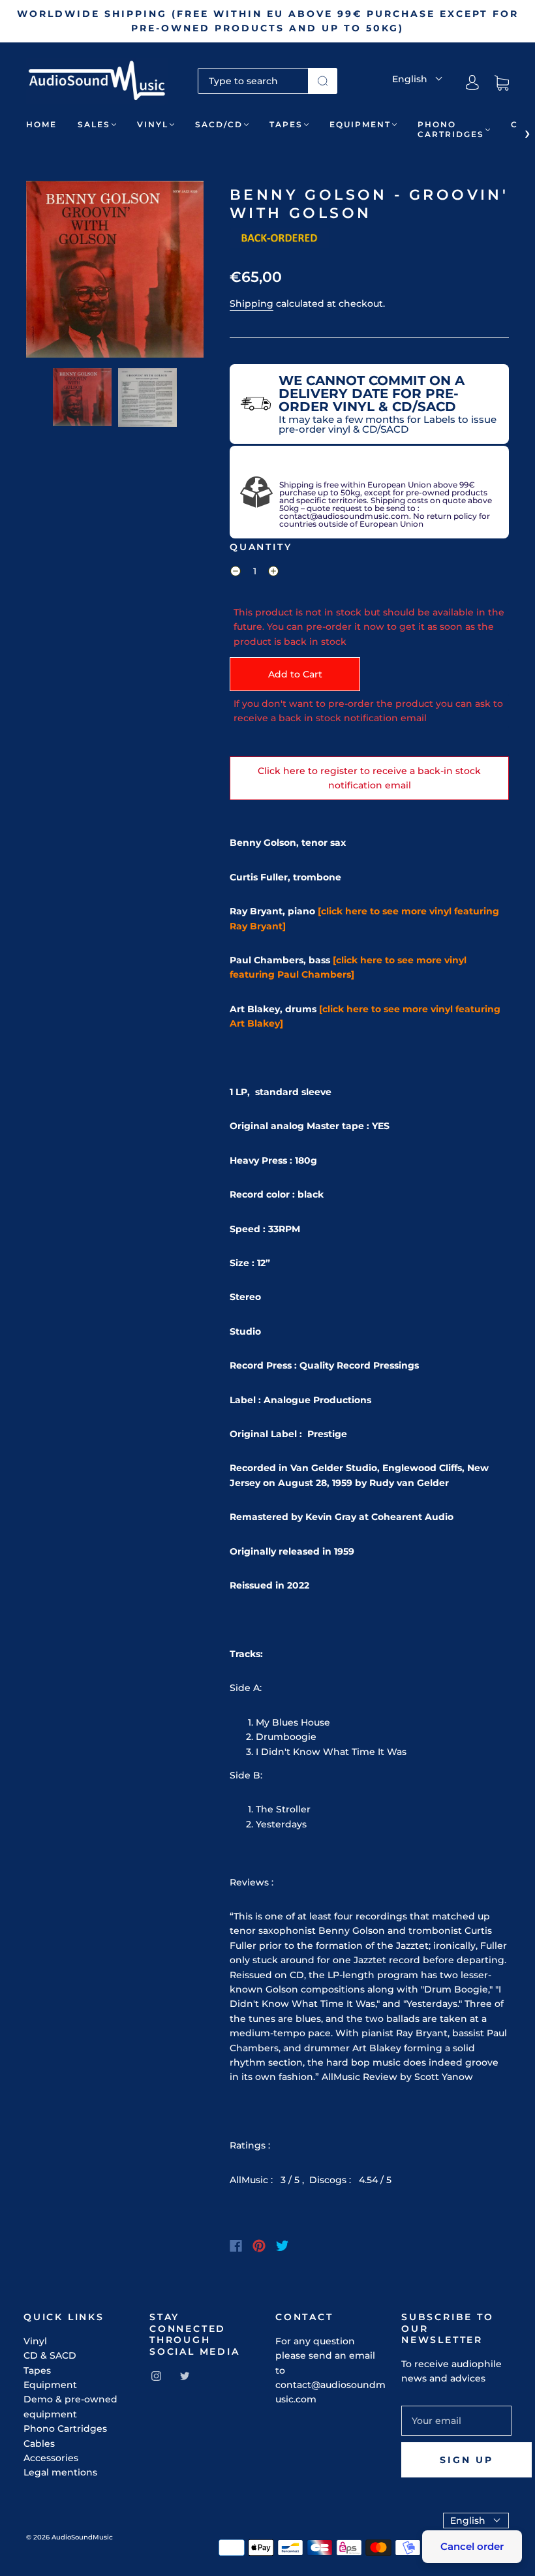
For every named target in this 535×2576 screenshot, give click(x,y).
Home (41, 124)
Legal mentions (60, 2472)
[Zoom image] (115, 272)
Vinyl (153, 124)
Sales (94, 124)
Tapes (286, 124)
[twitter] (185, 2376)
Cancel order (472, 2546)
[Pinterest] (259, 2246)
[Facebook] (236, 2246)
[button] (44, 272)
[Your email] (456, 2421)
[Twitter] (283, 2246)
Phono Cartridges (451, 129)
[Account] (472, 83)
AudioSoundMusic (82, 2537)
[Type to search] (253, 81)
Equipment (360, 124)
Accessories (51, 2458)
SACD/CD (219, 124)
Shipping (252, 303)
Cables (39, 2444)
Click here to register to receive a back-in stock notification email (369, 778)
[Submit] (323, 81)
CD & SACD (50, 2355)
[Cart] (502, 83)
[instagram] (156, 2376)
